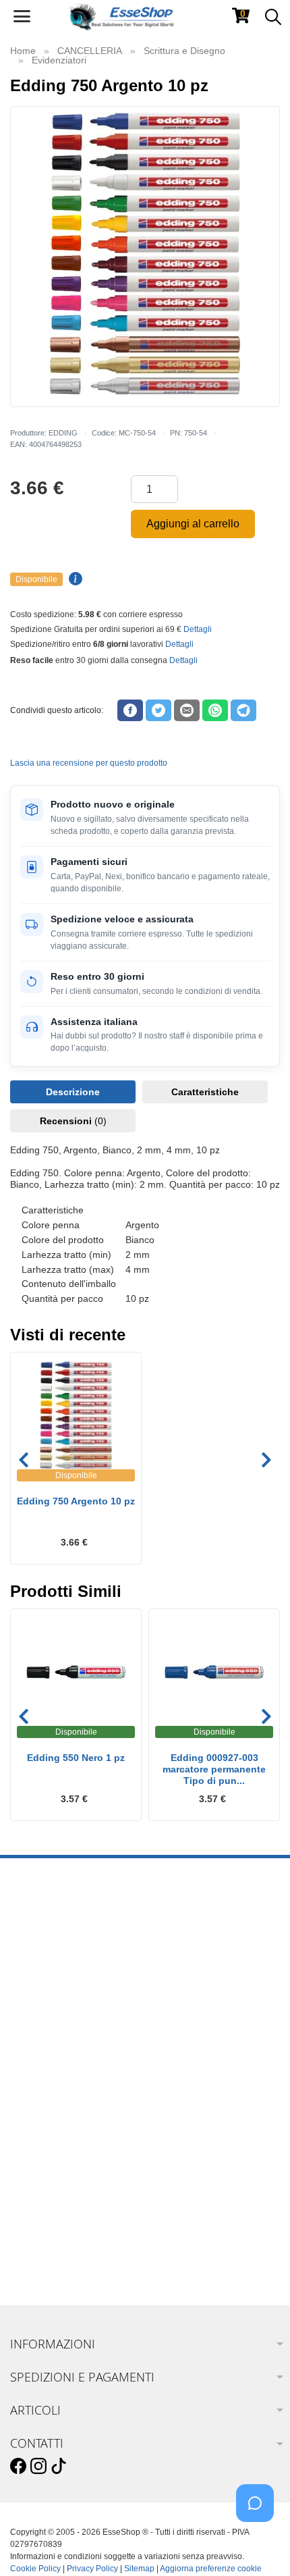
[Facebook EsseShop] (18, 2467)
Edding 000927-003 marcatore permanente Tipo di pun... (214, 1769)
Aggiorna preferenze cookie (211, 2569)
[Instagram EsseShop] (38, 2467)
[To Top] (259, 2545)
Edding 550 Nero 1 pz (76, 1758)
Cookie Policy (35, 2569)
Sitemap (139, 2569)
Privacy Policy (92, 2569)
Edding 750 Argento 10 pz (76, 1501)
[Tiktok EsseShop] (59, 2467)
